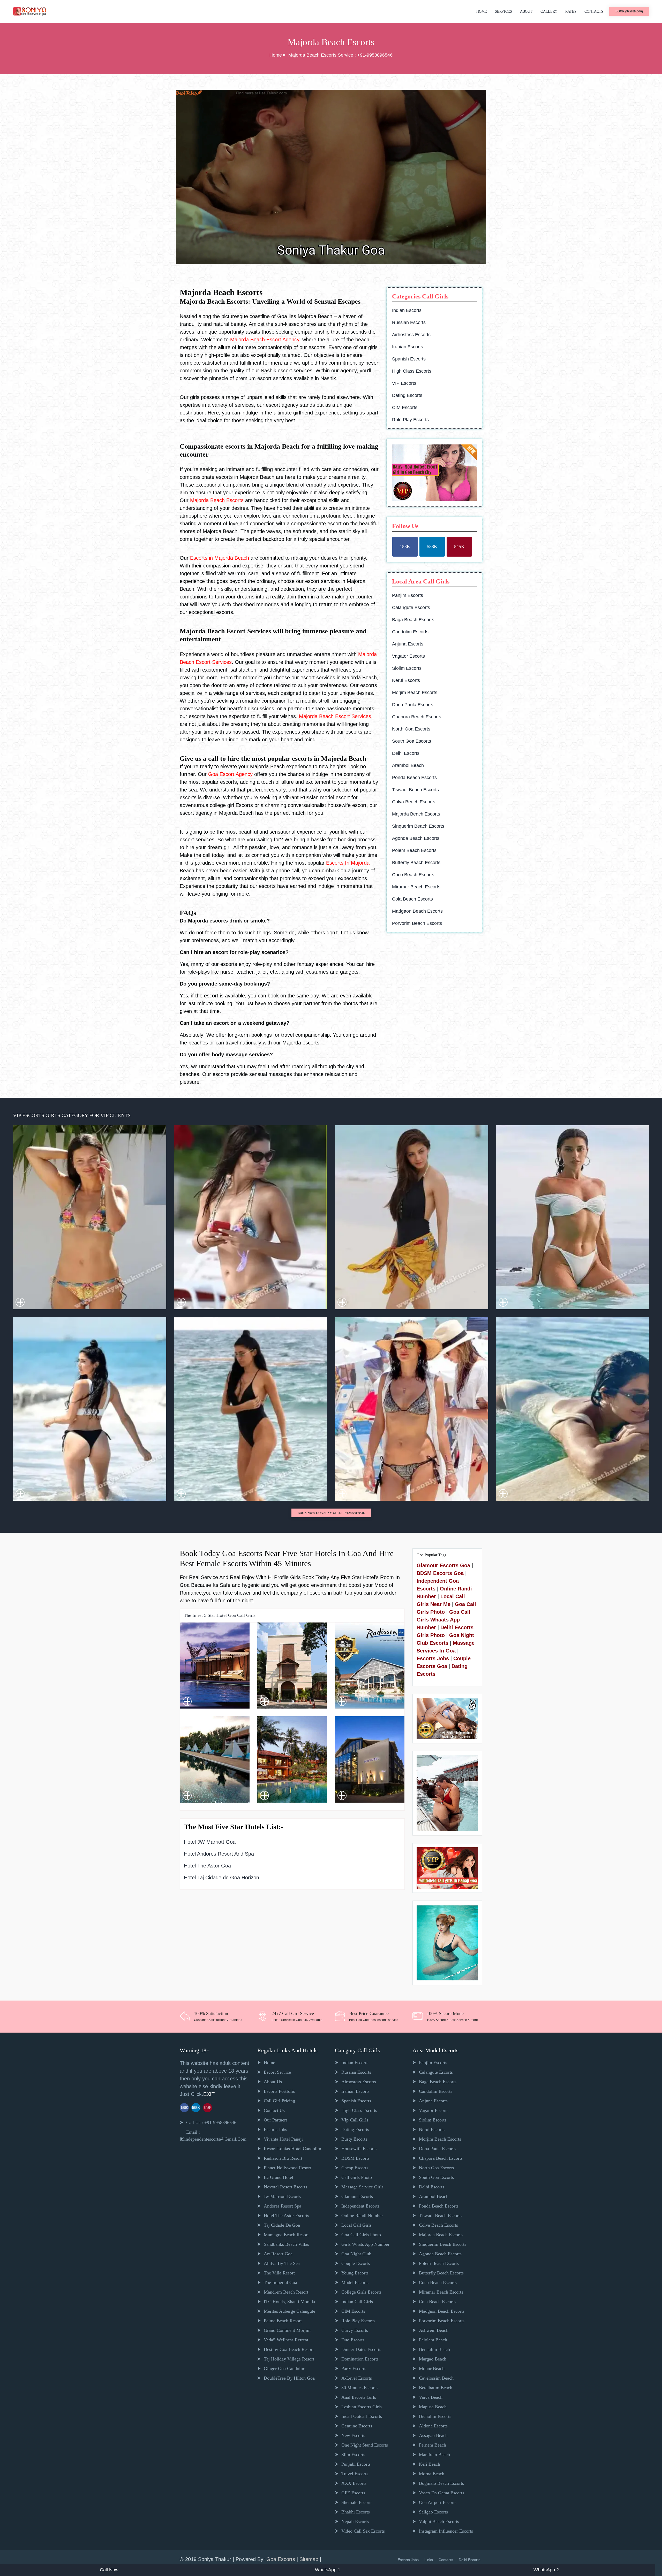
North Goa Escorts (411, 729)
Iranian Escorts (408, 347)
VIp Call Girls (355, 2120)
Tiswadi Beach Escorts (415, 790)
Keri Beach (430, 2464)
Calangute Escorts (411, 608)
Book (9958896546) (629, 11)
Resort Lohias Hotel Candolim (292, 2149)
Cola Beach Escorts (412, 899)
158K (405, 547)
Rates (571, 11)
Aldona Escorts (433, 2426)
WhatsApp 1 (328, 2570)
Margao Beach (433, 2359)
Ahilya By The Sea (282, 2263)
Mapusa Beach (433, 2407)
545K (459, 547)
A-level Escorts (357, 2378)
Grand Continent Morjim (287, 2330)
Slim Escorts (353, 2455)
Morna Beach (432, 2474)
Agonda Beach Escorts (416, 838)
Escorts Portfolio (280, 2091)
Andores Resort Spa (283, 2206)
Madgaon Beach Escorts (417, 911)
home (269, 2063)
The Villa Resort (279, 2273)
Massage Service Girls (362, 2187)
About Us (273, 2082)
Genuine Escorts (357, 2426)
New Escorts (353, 2435)
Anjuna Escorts (408, 644)
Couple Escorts (356, 2263)
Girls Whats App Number (365, 2244)
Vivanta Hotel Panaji (283, 2139)
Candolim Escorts (410, 632)
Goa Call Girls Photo (361, 2235)
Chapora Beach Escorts (417, 717)
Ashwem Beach (434, 2330)
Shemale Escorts (357, 2502)
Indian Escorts (407, 310)
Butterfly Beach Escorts (416, 863)
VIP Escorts (404, 383)
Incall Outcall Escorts (362, 2416)
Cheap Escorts (355, 2168)
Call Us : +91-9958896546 (211, 2123)
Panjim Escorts (408, 595)
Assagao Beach (433, 2435)
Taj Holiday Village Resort (289, 2359)
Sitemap (310, 2559)
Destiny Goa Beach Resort (289, 2349)
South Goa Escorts (412, 741)
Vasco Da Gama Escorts (442, 2493)
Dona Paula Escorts (413, 705)
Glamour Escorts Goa (443, 1565)
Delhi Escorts (406, 753)
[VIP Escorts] (447, 1867)
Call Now (109, 2570)
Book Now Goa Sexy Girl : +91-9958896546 (331, 1513)
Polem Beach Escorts (414, 850)
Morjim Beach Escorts (415, 693)
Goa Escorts (281, 2559)
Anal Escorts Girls (359, 2397)
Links (429, 2560)
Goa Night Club (356, 2254)
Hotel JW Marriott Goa (210, 1842)
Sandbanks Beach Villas (286, 2244)
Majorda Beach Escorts (416, 814)
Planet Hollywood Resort (287, 2168)
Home (482, 11)
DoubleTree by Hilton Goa (289, 2378)
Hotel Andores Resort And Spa (219, 1854)
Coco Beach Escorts (413, 875)
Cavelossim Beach (436, 2378)
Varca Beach (431, 2397)
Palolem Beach (433, 2340)
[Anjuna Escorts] (434, 473)
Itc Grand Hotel (279, 2177)
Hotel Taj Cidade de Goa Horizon (221, 1878)
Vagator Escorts (408, 656)
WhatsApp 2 (546, 2570)
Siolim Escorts (407, 668)
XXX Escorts (354, 2483)
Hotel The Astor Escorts (286, 2216)
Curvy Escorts (355, 2330)
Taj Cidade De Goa (282, 2225)
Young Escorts (355, 2273)
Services (503, 11)
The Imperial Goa (280, 2282)
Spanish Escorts (409, 359)
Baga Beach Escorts (413, 620)
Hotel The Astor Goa (207, 1866)
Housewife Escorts (359, 2149)
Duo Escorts (353, 2340)
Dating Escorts (407, 395)
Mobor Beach (432, 2369)
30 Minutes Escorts (359, 2388)
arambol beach (408, 765)
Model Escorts (355, 2282)
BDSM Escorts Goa (440, 1573)
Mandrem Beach (434, 2455)
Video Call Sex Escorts (363, 2531)
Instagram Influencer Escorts (446, 2531)
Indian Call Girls (357, 2302)
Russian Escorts (409, 322)
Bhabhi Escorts (356, 2512)
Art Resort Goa (278, 2254)
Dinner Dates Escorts (361, 2349)
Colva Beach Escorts (414, 802)
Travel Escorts (355, 2474)
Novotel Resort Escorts (285, 2187)
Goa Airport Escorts (438, 2502)
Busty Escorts (354, 2139)
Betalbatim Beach (436, 2388)
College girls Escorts (361, 2292)
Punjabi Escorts (356, 2464)
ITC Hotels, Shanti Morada (289, 2302)
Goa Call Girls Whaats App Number (443, 1620)
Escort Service (277, 2072)
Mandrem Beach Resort (286, 2292)
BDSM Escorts (355, 2158)
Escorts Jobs (433, 1658)
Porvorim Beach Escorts (417, 923)
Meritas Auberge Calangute (289, 2311)
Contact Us (274, 2110)
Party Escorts (354, 2369)
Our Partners (276, 2120)
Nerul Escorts (406, 680)
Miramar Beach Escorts (416, 887)
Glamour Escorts (357, 2196)
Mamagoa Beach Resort (286, 2235)
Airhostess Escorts (411, 335)
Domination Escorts (360, 2359)
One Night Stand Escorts (365, 2445)
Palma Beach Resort (283, 2321)
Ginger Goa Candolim (285, 2369)
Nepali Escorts (355, 2521)
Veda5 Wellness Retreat (286, 2340)
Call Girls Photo (357, 2177)
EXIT (209, 2094)
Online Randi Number (362, 2216)
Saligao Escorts (433, 2512)
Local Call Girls (356, 2225)
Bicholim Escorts (435, 2416)
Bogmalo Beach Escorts (441, 2483)
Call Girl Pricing (279, 2101)
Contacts (594, 11)
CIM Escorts (405, 407)
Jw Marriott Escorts (282, 2196)
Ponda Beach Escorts (414, 778)
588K (432, 547)
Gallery (549, 11)
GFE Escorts (353, 2493)
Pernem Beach (432, 2445)
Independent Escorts (360, 2206)
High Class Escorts (412, 371)
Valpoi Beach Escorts (439, 2521)
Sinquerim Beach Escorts (418, 826)
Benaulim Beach (434, 2349)
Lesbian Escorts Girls (362, 2407)
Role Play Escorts (410, 420)
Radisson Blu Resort (283, 2158)
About (526, 11)
